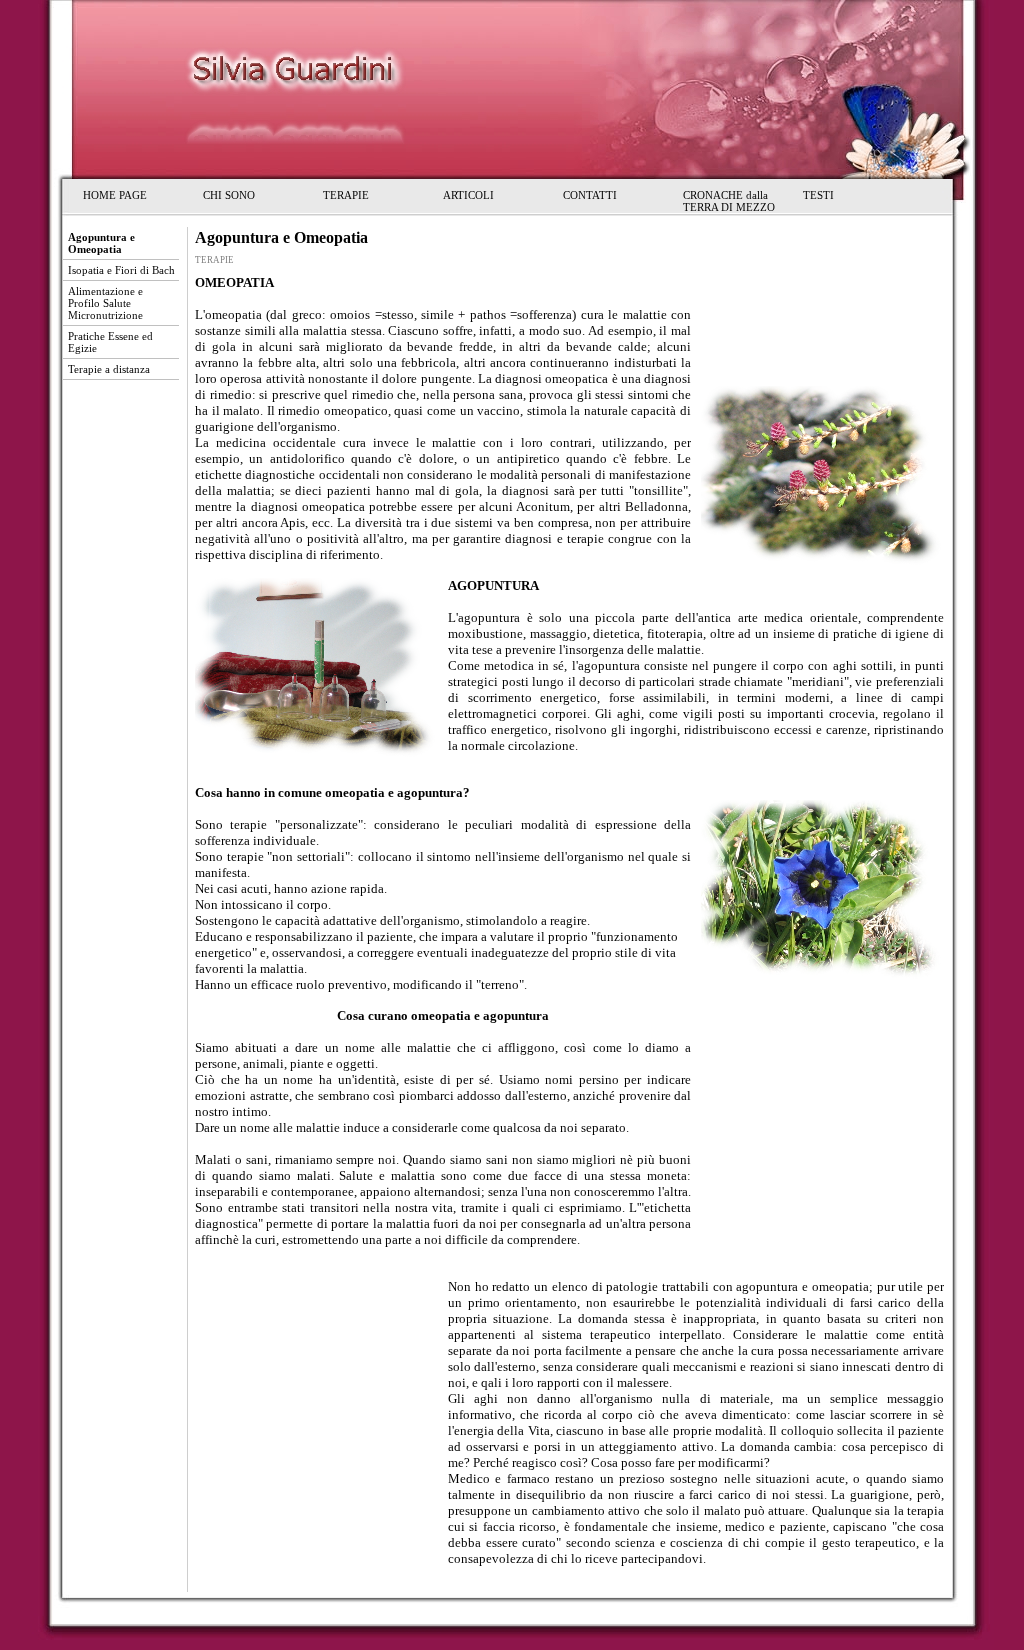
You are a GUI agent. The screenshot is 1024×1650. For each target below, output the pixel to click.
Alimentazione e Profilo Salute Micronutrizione (105, 303)
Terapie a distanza (109, 369)
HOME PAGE (115, 195)
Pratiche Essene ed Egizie (110, 342)
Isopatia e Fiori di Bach (121, 270)
